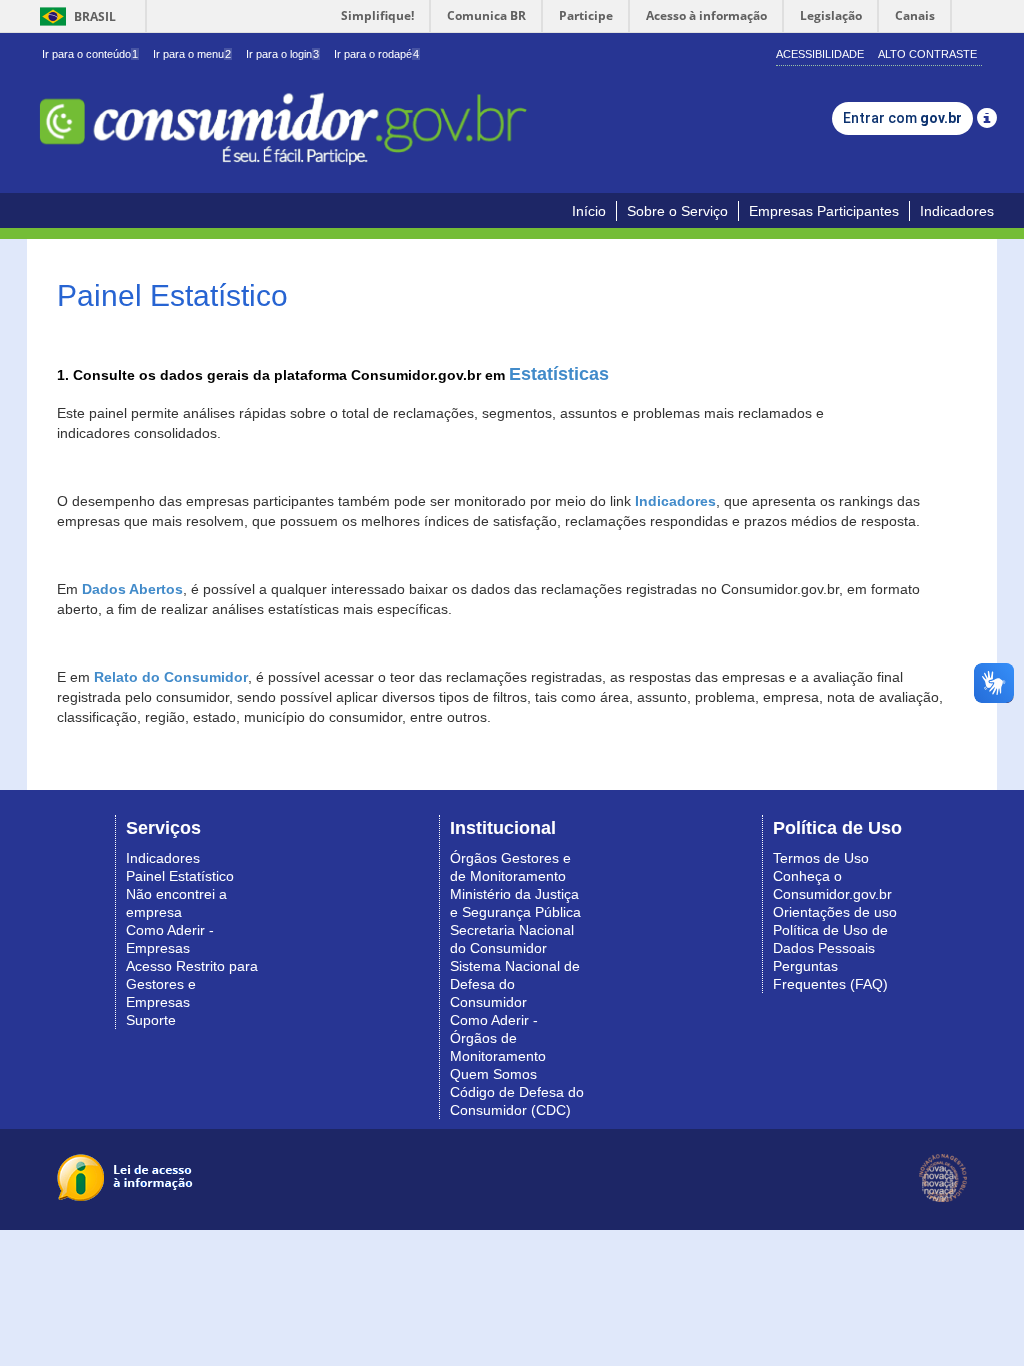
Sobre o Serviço (677, 211)
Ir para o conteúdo (90, 54)
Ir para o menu (192, 54)
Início (589, 211)
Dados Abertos (132, 589)
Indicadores (957, 211)
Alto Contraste (927, 54)
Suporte (151, 1020)
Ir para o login (282, 54)
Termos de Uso (821, 858)
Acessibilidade (820, 54)
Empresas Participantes (824, 211)
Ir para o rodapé (376, 54)
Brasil (74, 16)
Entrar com (902, 118)
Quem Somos (493, 1074)
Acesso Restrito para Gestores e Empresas (192, 984)
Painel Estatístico (180, 876)
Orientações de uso (835, 912)
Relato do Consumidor (171, 677)
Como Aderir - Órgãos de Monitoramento (498, 1038)
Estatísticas (559, 374)
